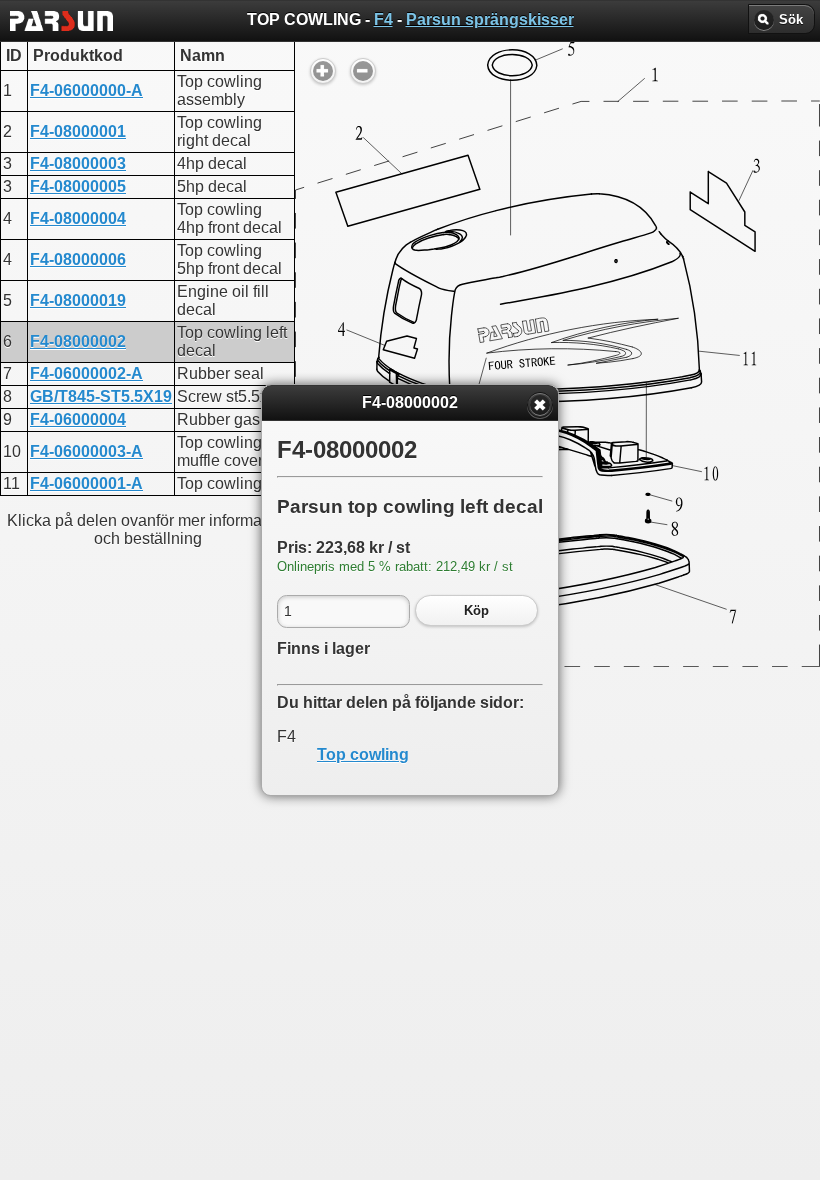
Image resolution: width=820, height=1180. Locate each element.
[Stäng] (540, 405)
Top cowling (363, 754)
